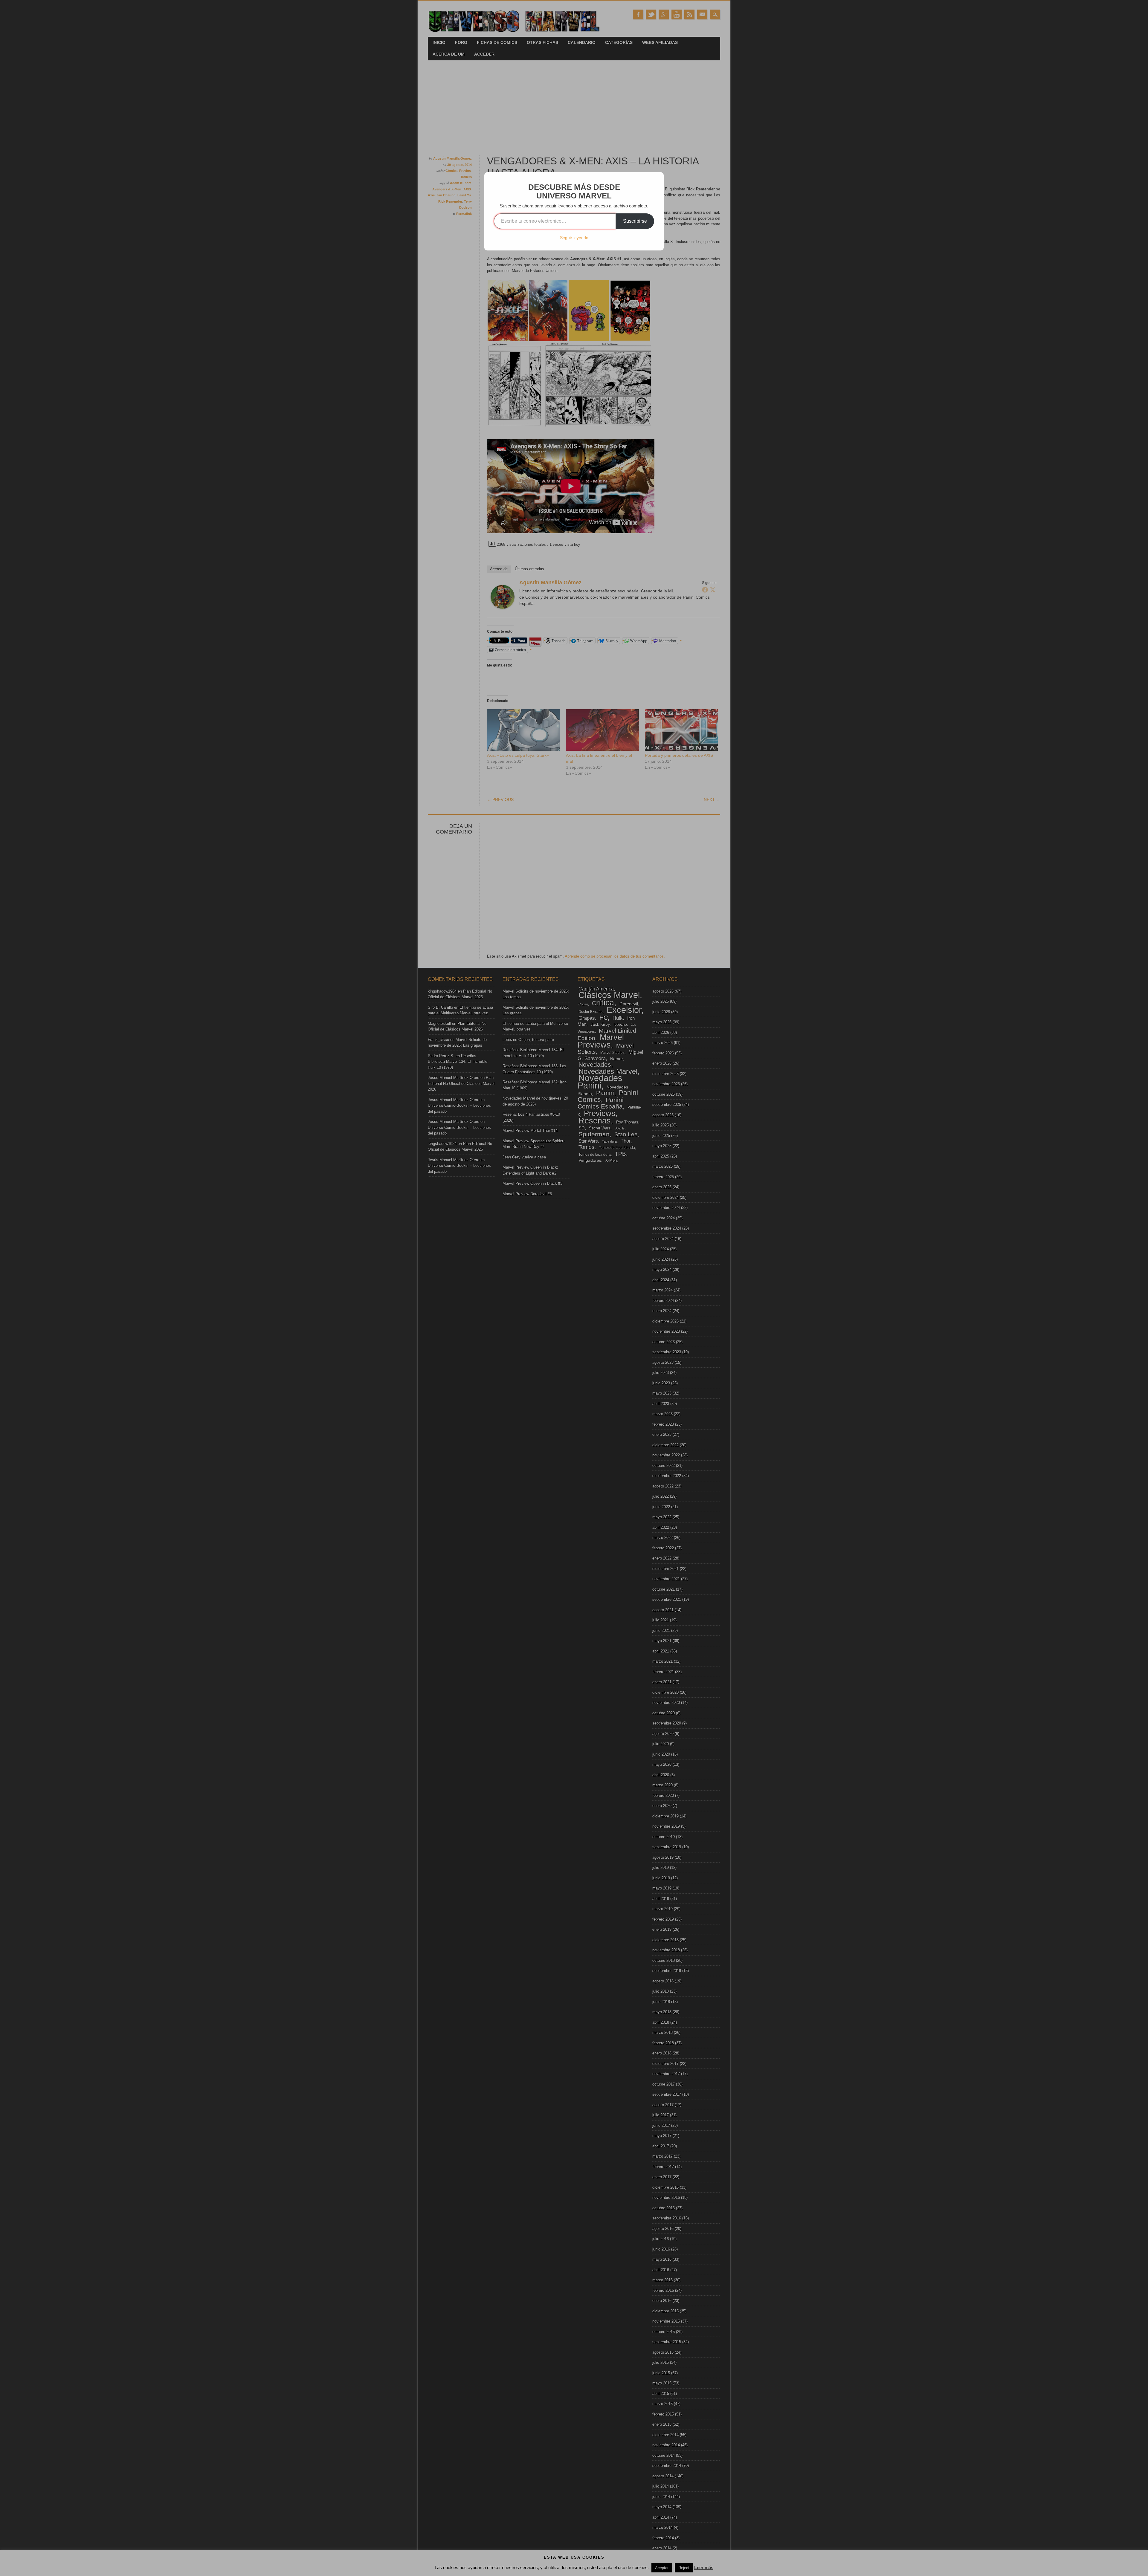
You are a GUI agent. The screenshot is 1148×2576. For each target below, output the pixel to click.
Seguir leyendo (574, 238)
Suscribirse (635, 221)
